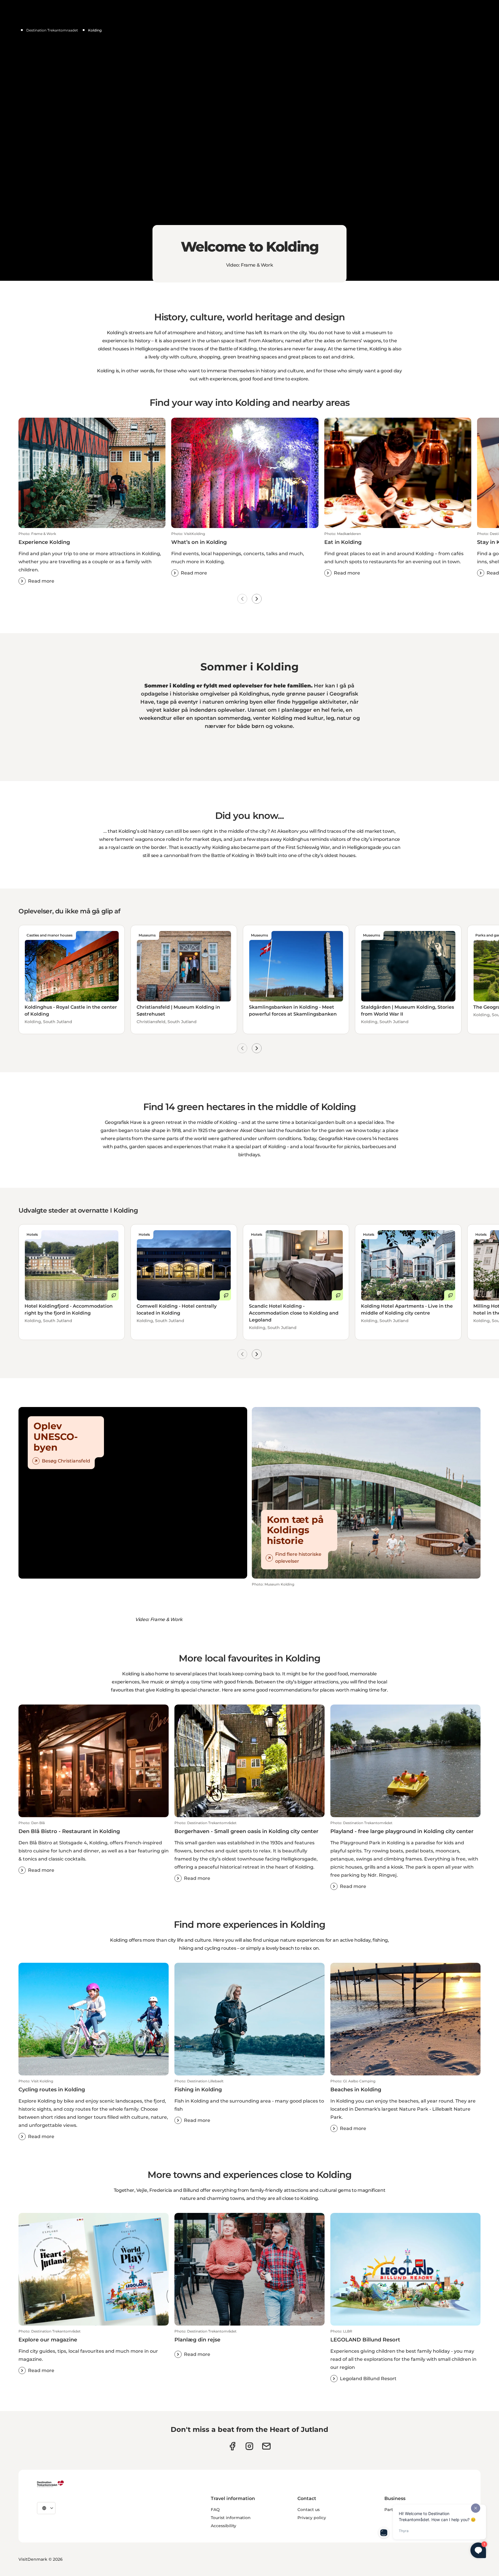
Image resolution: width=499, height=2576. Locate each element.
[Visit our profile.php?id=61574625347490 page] (232, 2446)
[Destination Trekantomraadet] (51, 2484)
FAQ (215, 2510)
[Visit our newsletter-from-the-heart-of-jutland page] (266, 2446)
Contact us (309, 2510)
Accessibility (224, 2526)
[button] (92, 558)
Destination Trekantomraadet (52, 30)
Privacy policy (312, 2518)
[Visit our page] (249, 2446)
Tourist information (231, 2518)
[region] (249, 140)
